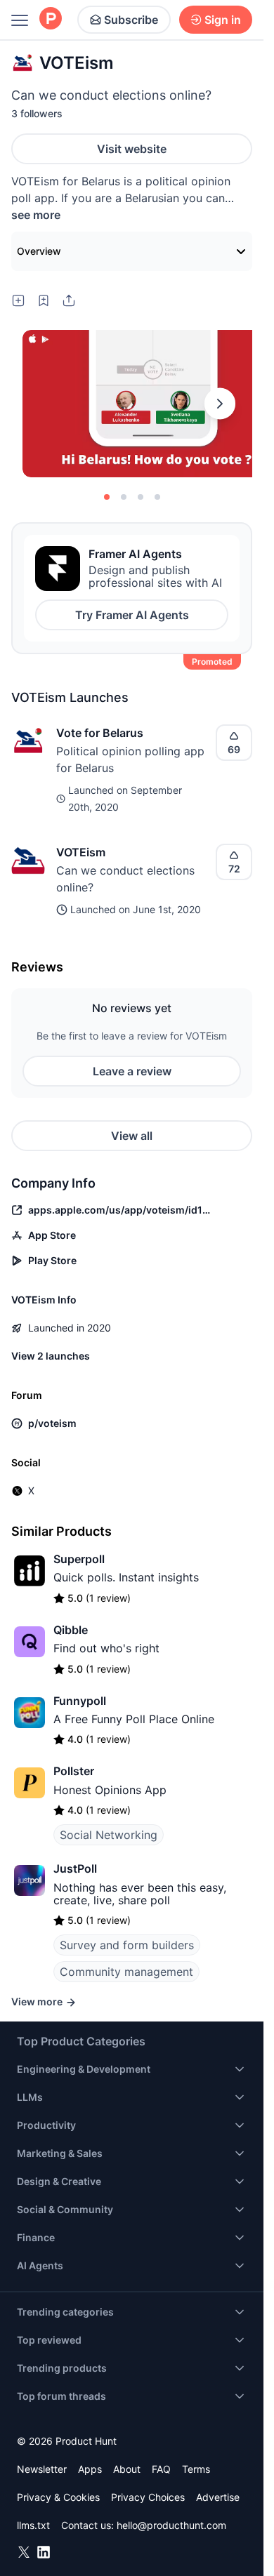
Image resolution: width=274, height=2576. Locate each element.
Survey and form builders (127, 1945)
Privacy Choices (148, 2497)
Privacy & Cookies (58, 2497)
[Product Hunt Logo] (51, 19)
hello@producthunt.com (171, 2525)
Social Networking (109, 1835)
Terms (196, 2469)
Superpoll (79, 1559)
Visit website (132, 149)
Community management (126, 1972)
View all (132, 1136)
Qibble (71, 1630)
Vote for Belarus (100, 733)
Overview (39, 251)
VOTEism (81, 852)
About (127, 2469)
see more (36, 215)
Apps (90, 2469)
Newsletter (42, 2469)
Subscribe (131, 20)
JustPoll (75, 1868)
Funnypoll (80, 1701)
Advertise (218, 2497)
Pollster (74, 1771)
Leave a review (132, 1071)
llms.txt (33, 2525)
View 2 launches (51, 1356)
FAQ (161, 2469)
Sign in (223, 20)
